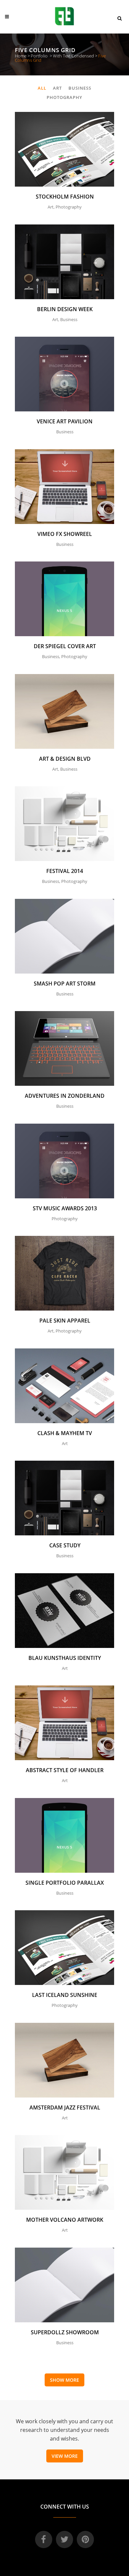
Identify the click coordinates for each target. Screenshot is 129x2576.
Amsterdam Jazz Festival (65, 2107)
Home (21, 56)
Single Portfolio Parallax (65, 1883)
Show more (64, 2380)
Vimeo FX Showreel (65, 534)
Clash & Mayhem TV (65, 1433)
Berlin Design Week (65, 309)
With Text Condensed (73, 56)
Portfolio (39, 56)
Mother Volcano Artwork (65, 2220)
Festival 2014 (65, 871)
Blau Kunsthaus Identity (65, 1658)
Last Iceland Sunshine (65, 1995)
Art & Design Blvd (65, 759)
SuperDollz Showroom (65, 2332)
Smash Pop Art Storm (65, 984)
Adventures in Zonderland (65, 1096)
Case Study (65, 1545)
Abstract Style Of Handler (65, 1770)
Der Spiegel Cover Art (65, 646)
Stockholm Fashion (65, 197)
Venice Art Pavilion (65, 421)
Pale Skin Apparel (65, 1321)
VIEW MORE (65, 2456)
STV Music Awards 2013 (65, 1208)
